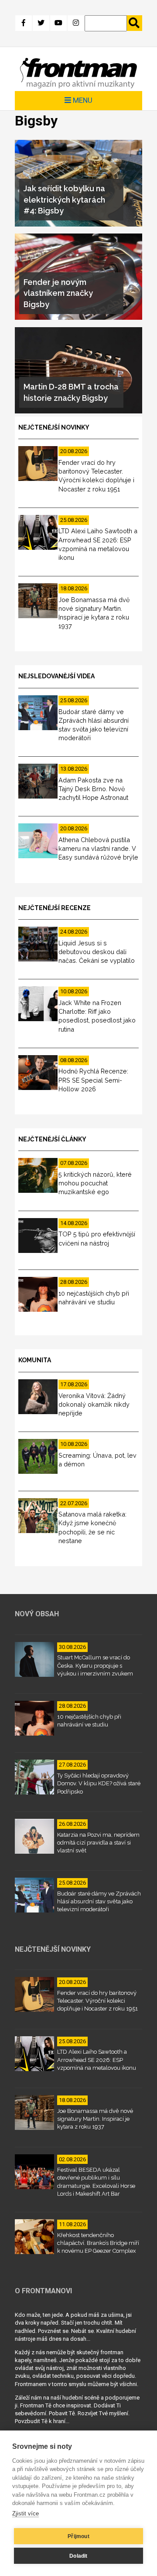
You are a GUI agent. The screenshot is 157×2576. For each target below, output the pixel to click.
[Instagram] (76, 23)
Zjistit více (26, 2513)
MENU (82, 100)
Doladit (78, 2556)
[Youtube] (58, 23)
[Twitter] (41, 23)
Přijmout (78, 2536)
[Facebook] (24, 23)
